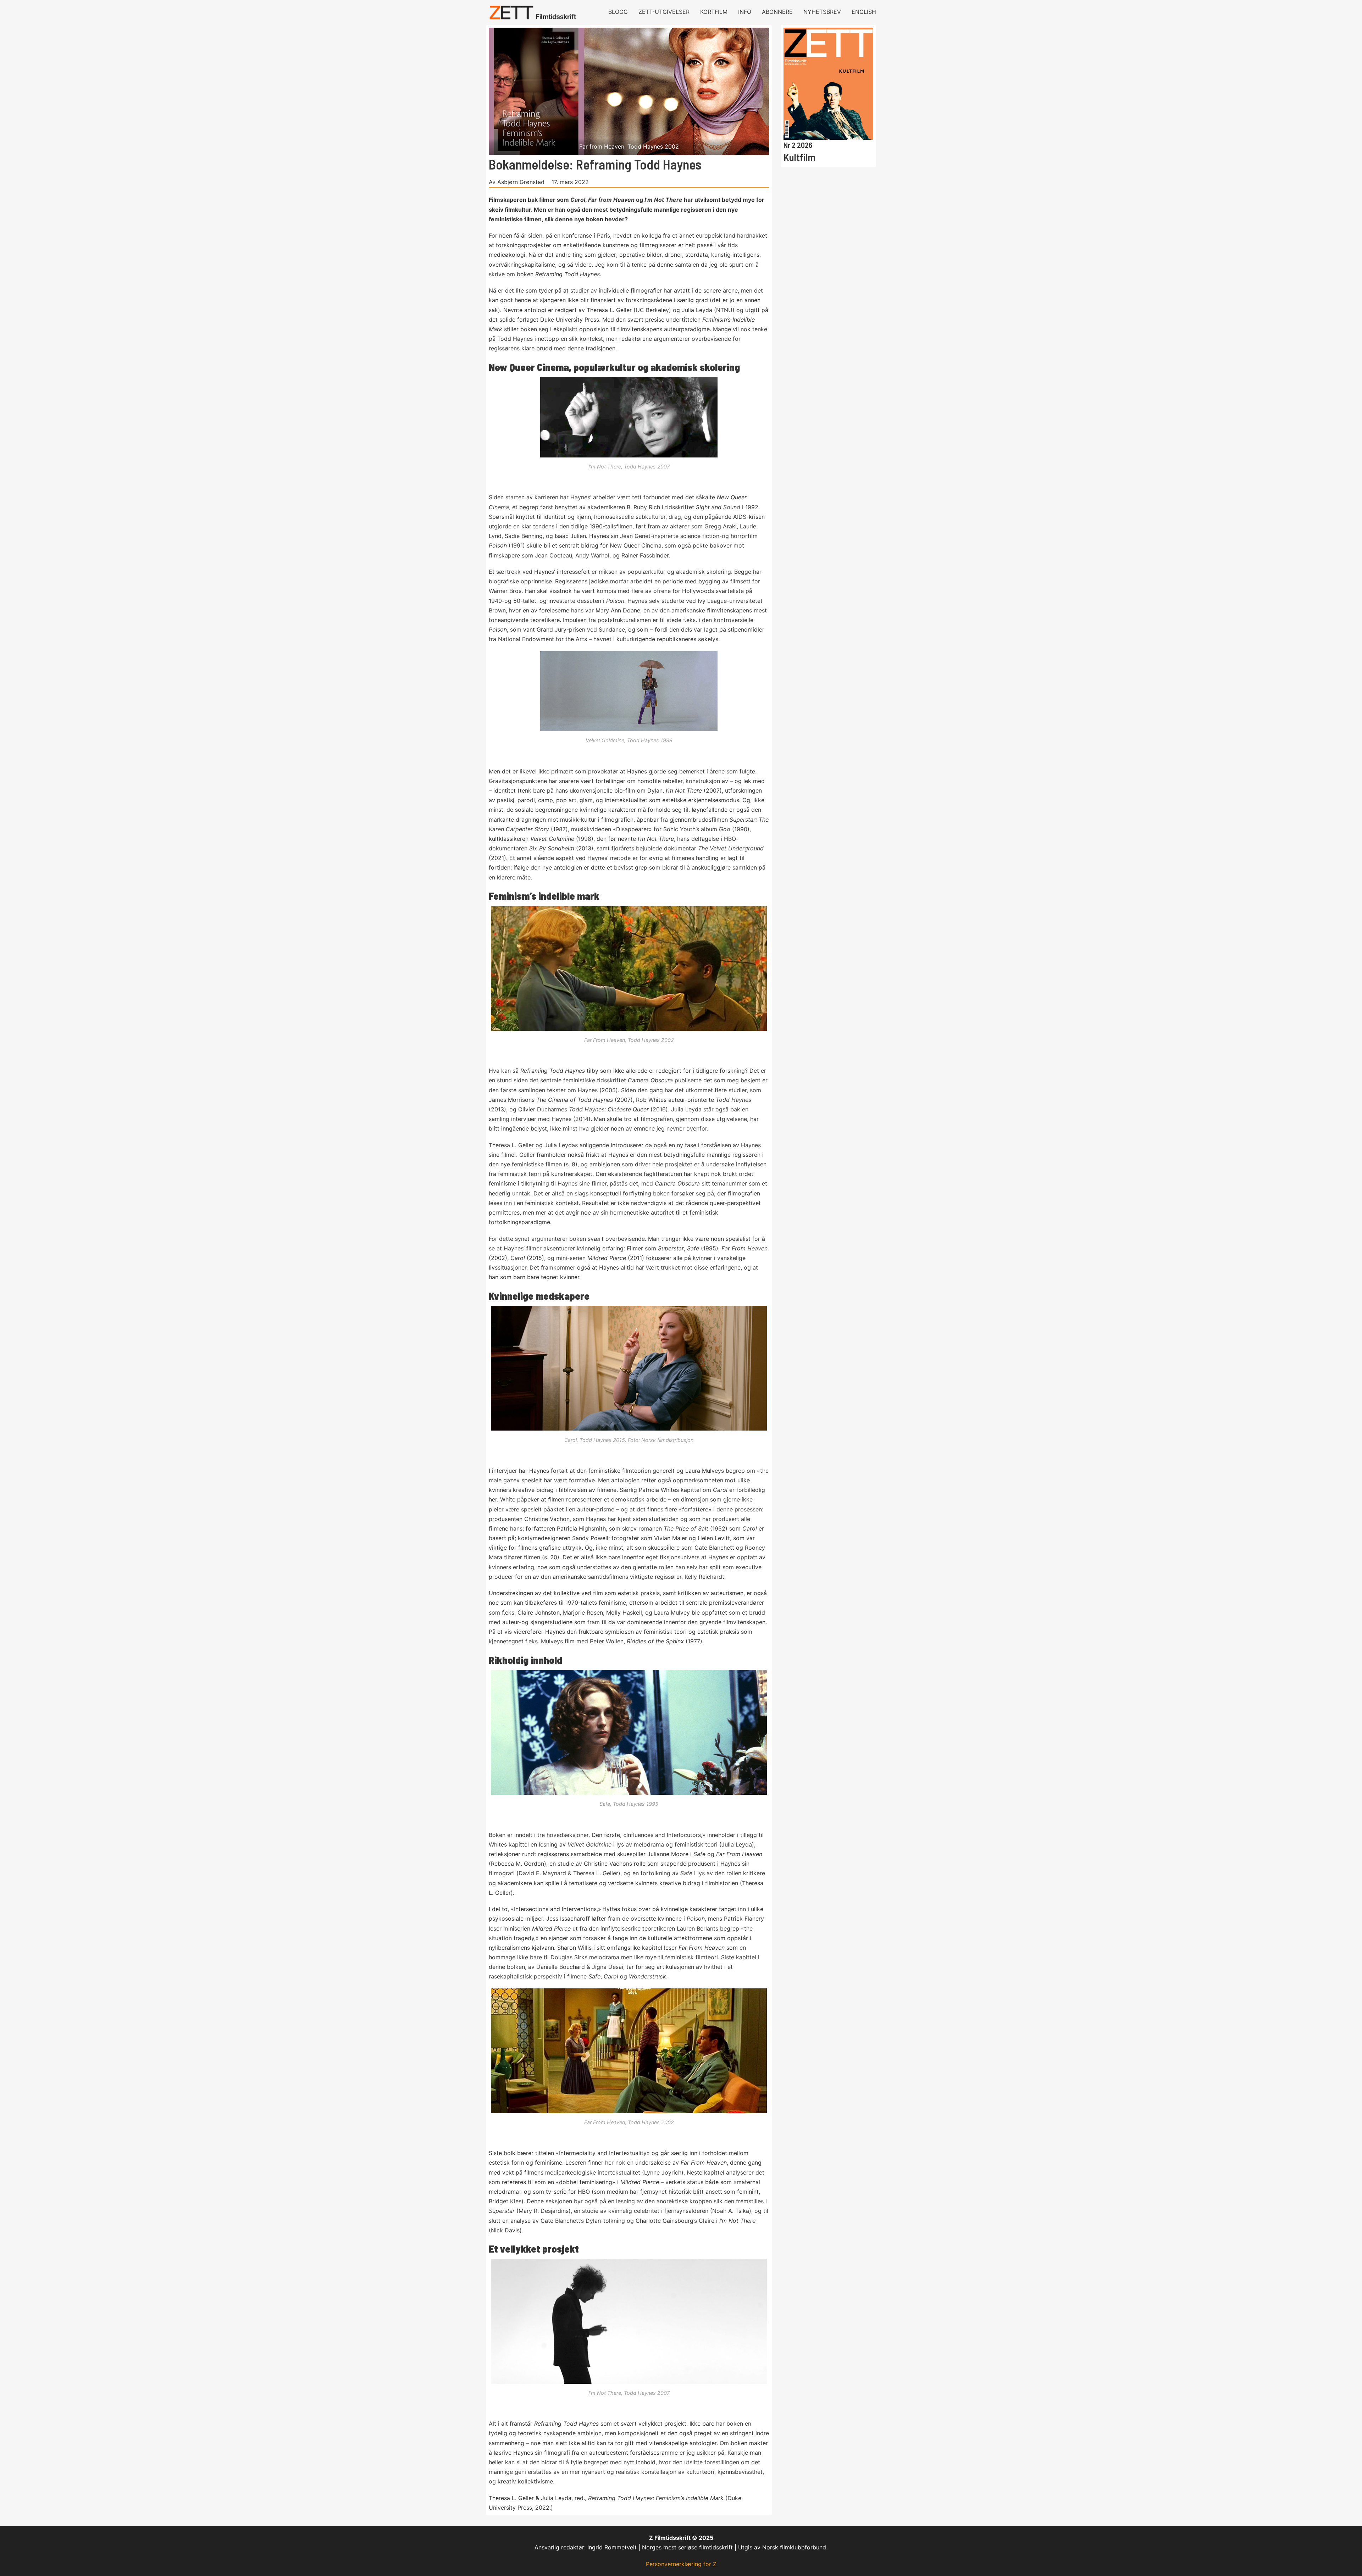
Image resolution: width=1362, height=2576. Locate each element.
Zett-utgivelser (664, 12)
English (864, 12)
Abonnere (777, 12)
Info (745, 12)
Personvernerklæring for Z (681, 2564)
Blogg (618, 12)
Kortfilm (714, 12)
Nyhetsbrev (822, 12)
